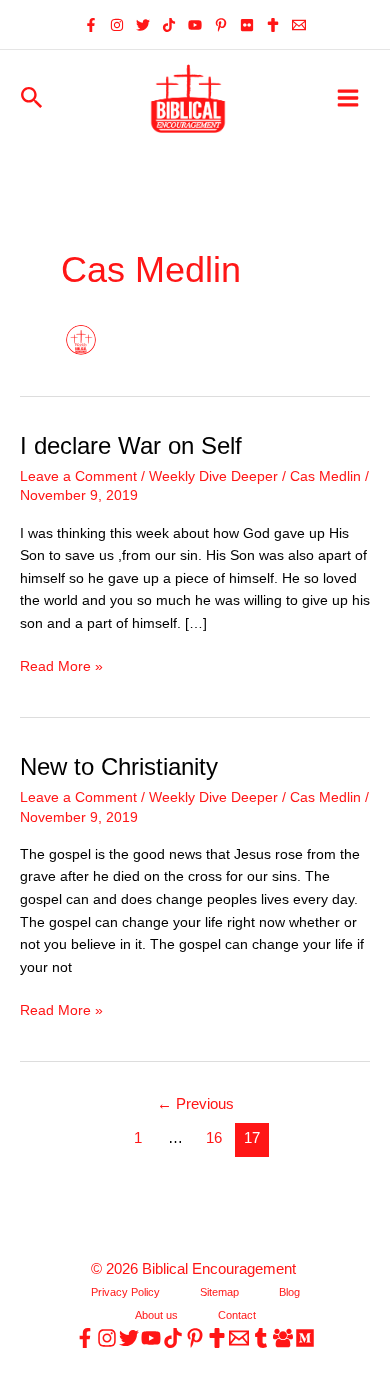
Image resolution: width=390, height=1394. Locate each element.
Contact (237, 1315)
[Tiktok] (169, 25)
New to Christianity (119, 767)
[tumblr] (261, 1338)
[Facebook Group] (283, 1338)
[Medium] (305, 1338)
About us (156, 1315)
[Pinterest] (221, 25)
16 (214, 1138)
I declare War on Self (131, 446)
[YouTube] (195, 25)
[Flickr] (247, 25)
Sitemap (219, 1292)
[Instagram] (117, 25)
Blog (289, 1292)
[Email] (299, 25)
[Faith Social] (273, 25)
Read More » (61, 668)
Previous (195, 1104)
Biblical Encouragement (221, 1269)
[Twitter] (143, 25)
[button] (32, 98)
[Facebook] (91, 25)
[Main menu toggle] (348, 98)
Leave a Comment (78, 476)
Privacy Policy (125, 1292)
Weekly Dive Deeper (213, 476)
